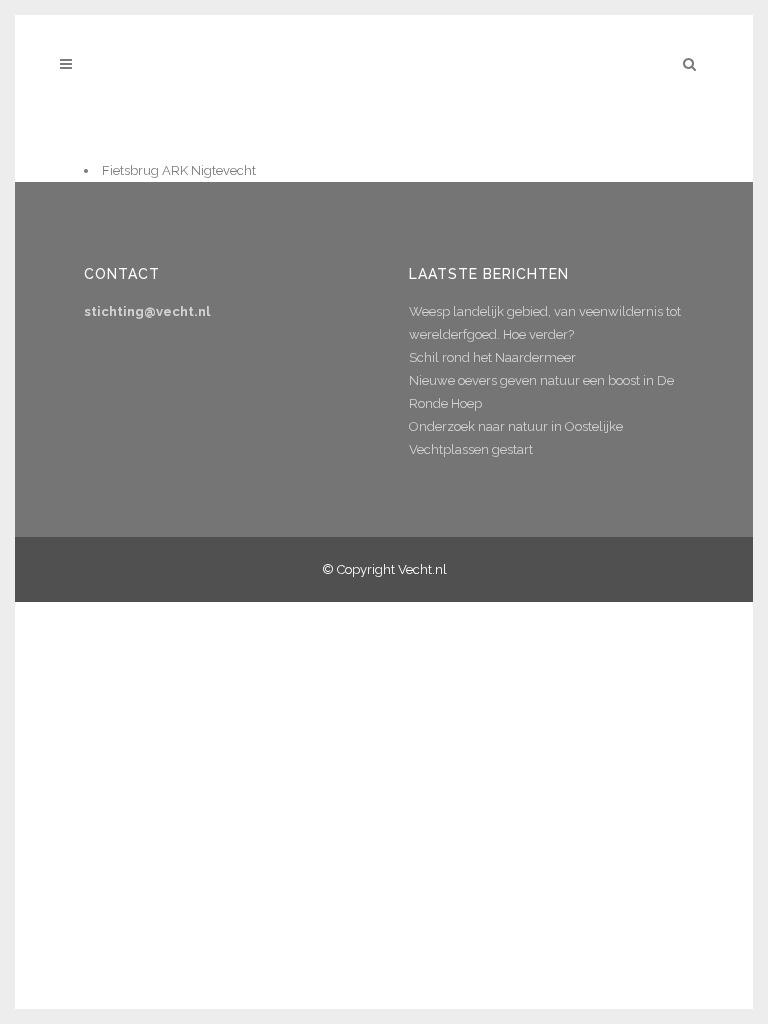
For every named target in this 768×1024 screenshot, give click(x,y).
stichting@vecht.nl (147, 311)
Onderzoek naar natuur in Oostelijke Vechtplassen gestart (516, 438)
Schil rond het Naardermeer (492, 357)
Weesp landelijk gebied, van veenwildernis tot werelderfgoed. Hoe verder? (545, 323)
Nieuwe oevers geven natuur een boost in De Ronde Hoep (541, 392)
